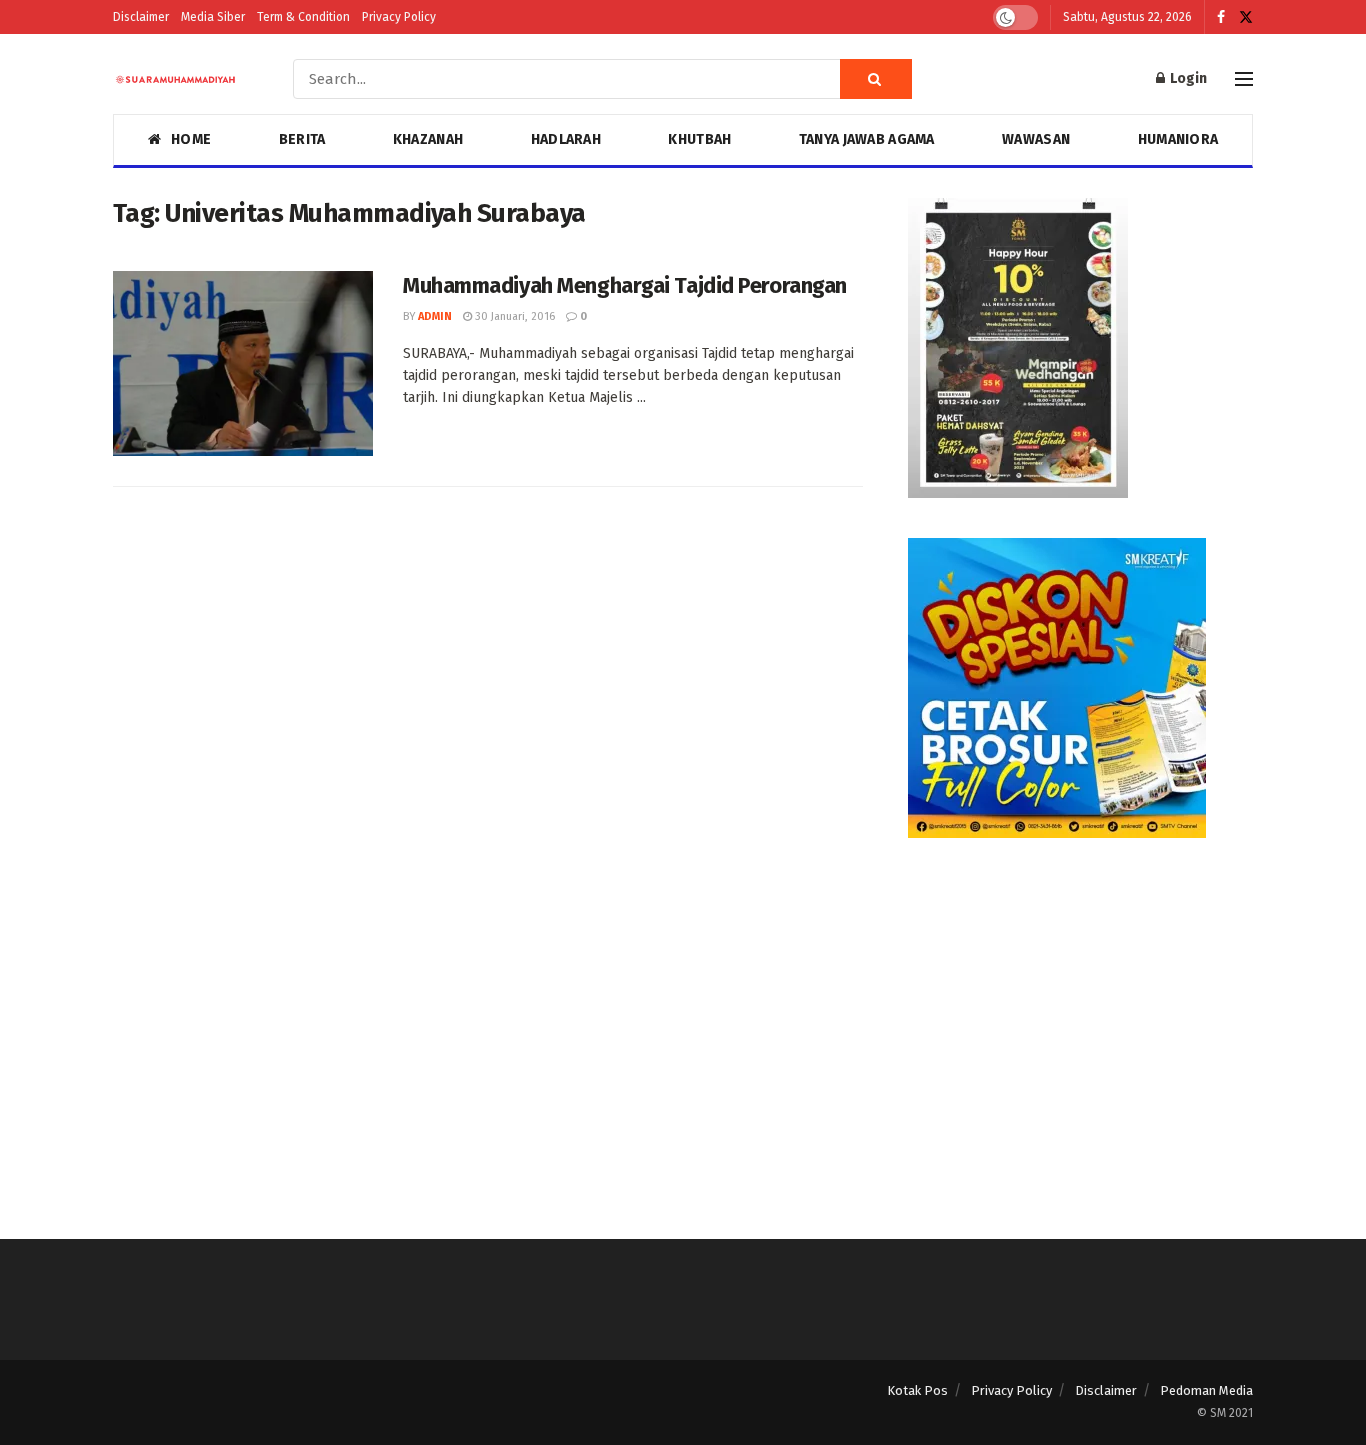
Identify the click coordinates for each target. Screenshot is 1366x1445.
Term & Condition (303, 17)
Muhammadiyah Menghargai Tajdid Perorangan (625, 285)
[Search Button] (876, 79)
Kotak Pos (917, 1390)
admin (435, 316)
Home (191, 139)
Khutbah (699, 139)
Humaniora (1178, 139)
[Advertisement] (1080, 1018)
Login (1187, 78)
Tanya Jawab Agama (867, 139)
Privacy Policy (399, 17)
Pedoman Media (1206, 1390)
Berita (302, 139)
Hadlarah (566, 139)
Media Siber (213, 17)
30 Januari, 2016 (513, 316)
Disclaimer (141, 17)
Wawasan (1036, 139)
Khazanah (428, 139)
